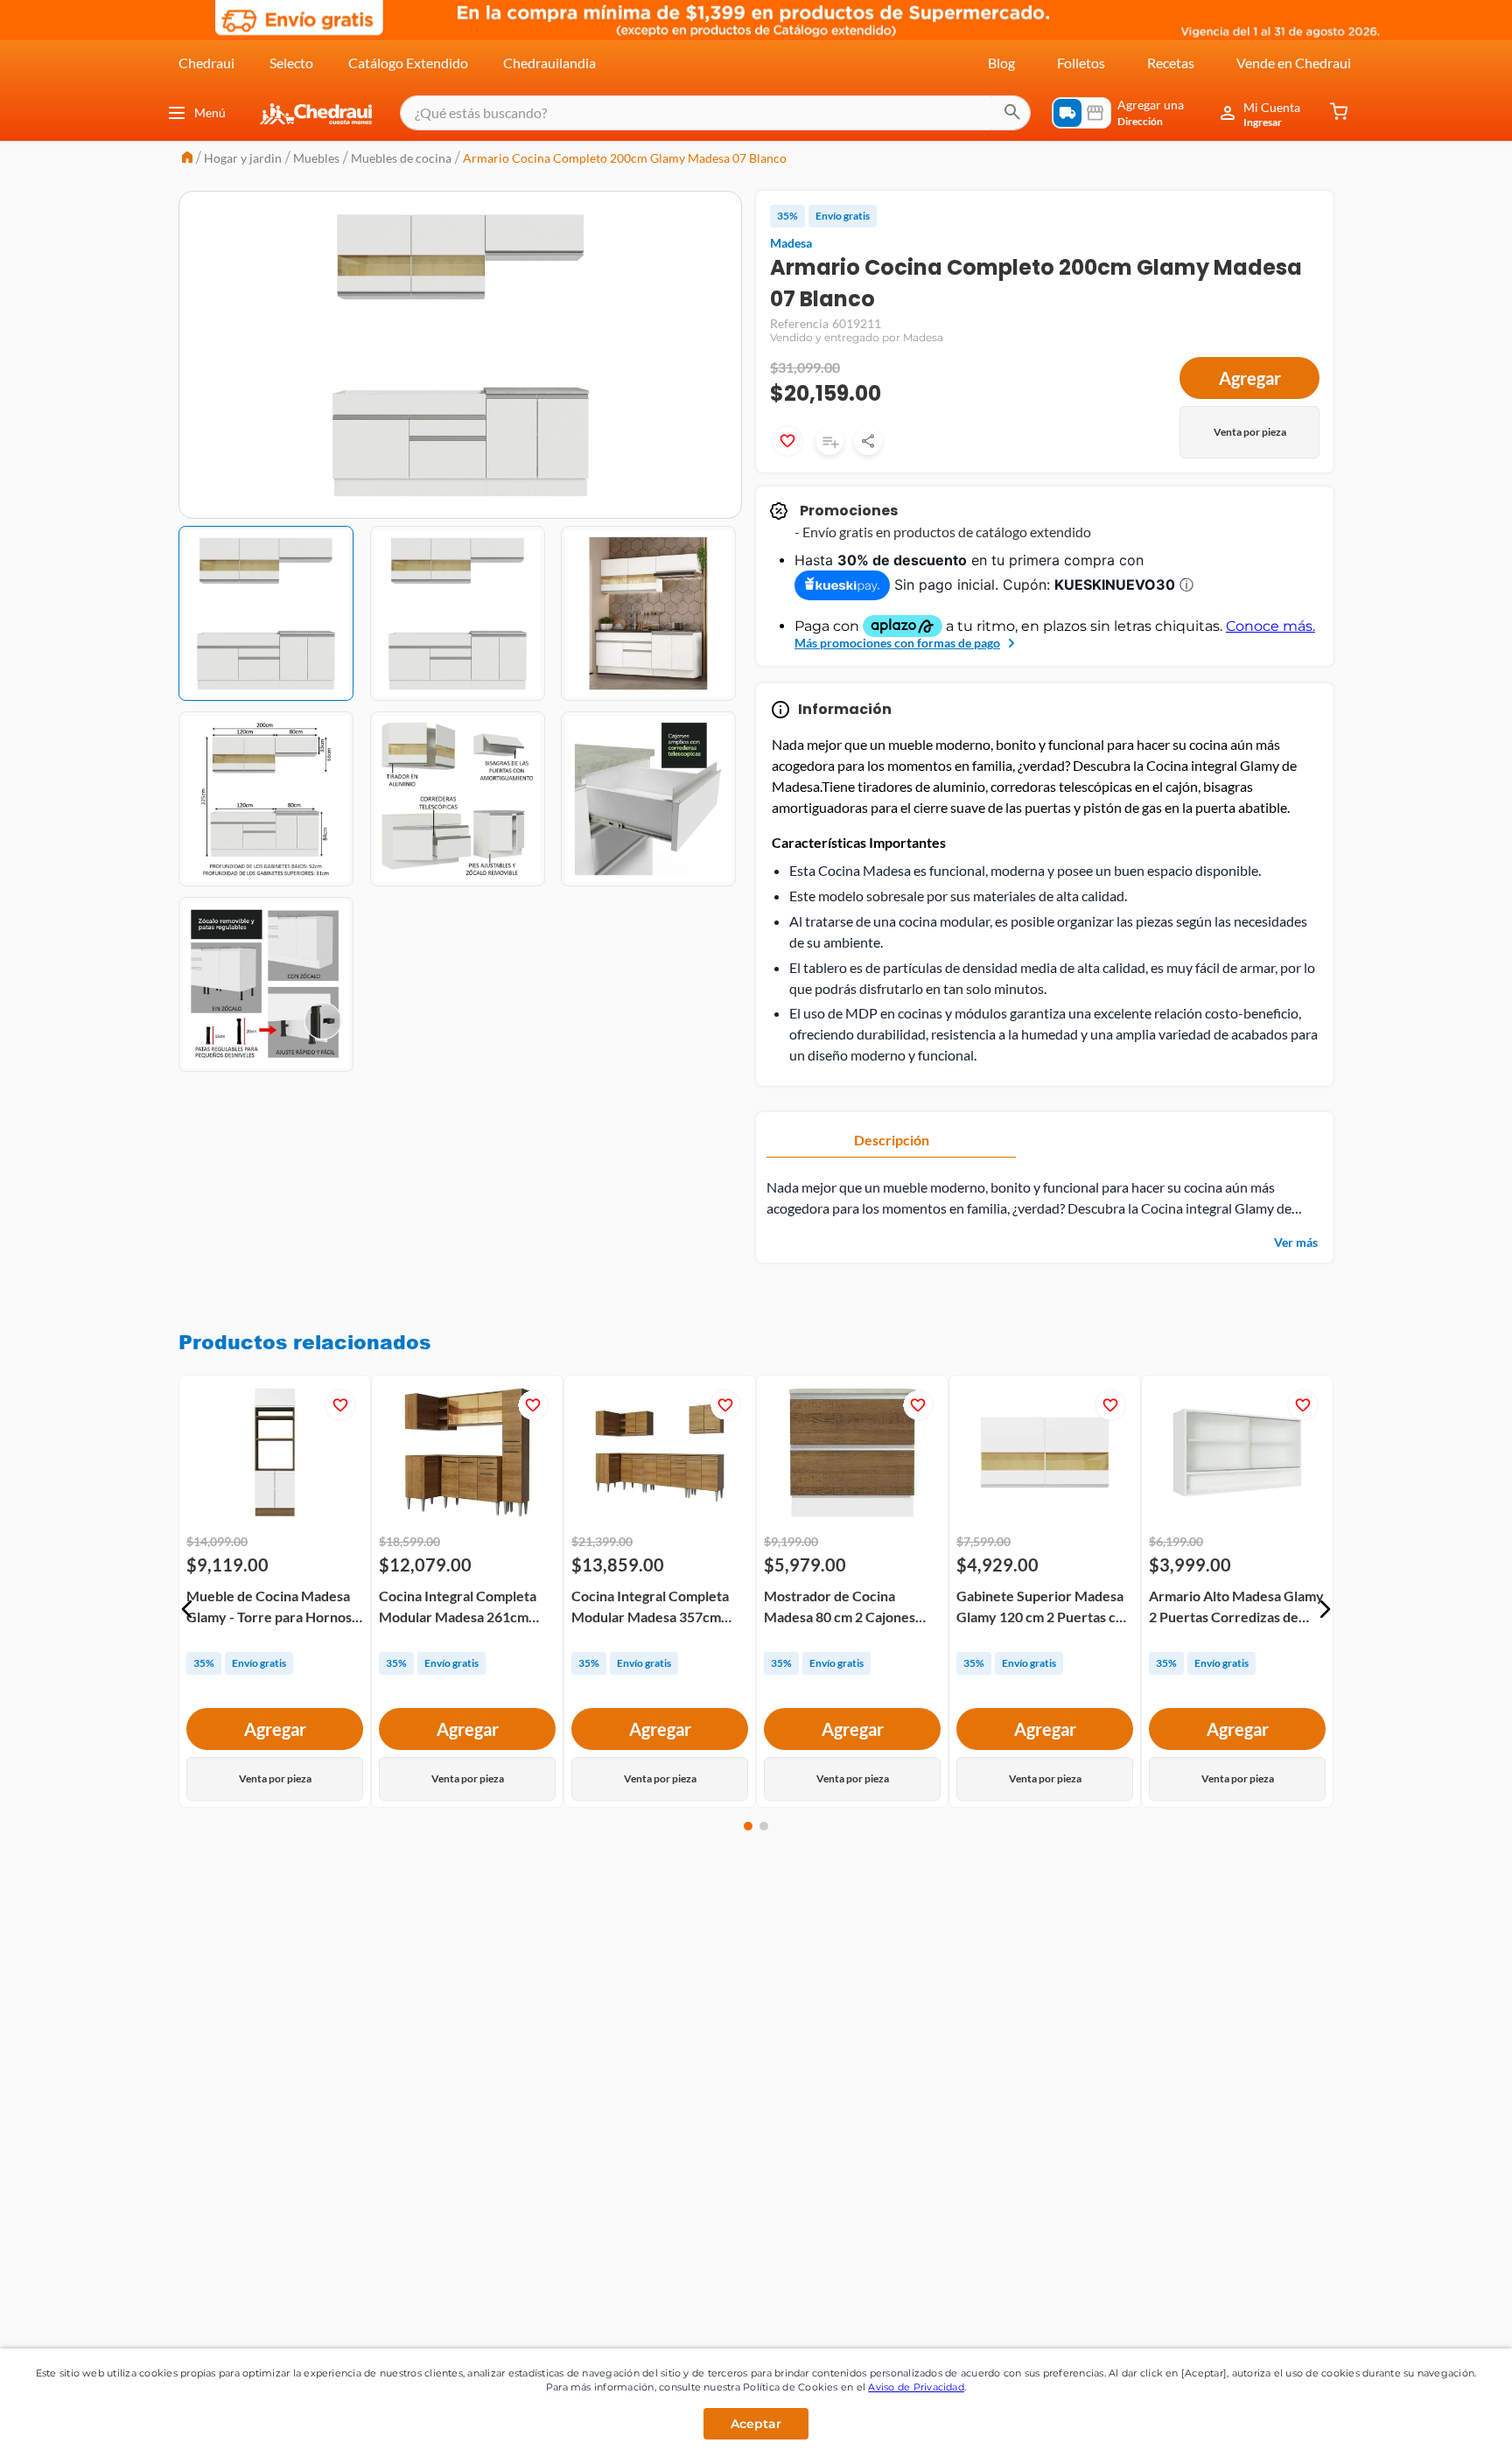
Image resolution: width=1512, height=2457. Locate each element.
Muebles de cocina (401, 158)
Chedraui (206, 63)
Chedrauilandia (549, 63)
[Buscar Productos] (1012, 113)
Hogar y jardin (243, 158)
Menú (210, 112)
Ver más (1296, 1242)
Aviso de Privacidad (916, 2387)
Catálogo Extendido (408, 63)
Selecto (291, 63)
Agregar (1250, 378)
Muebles (316, 158)
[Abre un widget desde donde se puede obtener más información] (1441, 2426)
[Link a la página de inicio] (187, 159)
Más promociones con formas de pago (897, 643)
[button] (187, 1609)
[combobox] (715, 113)
